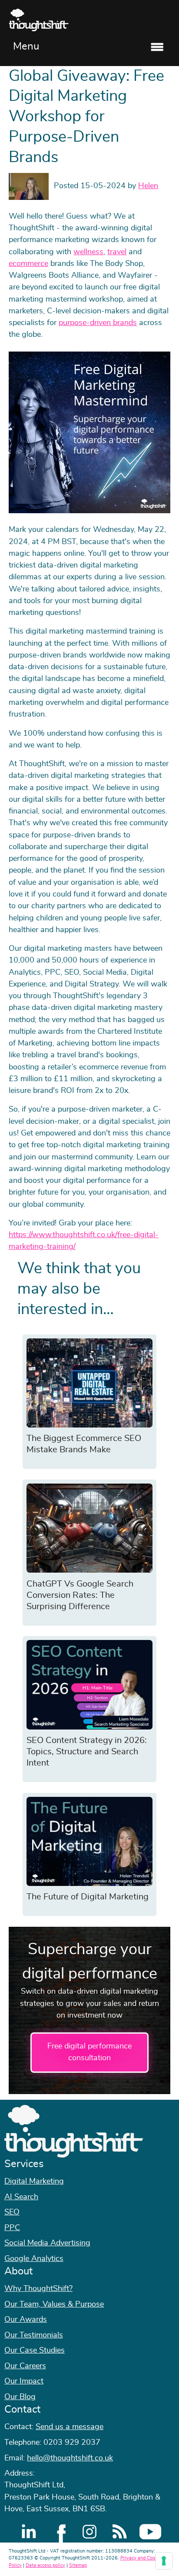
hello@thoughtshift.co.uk (70, 2458)
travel (117, 252)
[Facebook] (59, 2532)
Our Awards (26, 2320)
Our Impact (24, 2381)
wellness (88, 252)
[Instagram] (89, 2532)
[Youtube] (150, 2532)
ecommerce (28, 264)
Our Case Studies (35, 2350)
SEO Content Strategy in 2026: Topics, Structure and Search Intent (87, 1752)
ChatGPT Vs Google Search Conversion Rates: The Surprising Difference (80, 1595)
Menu (26, 46)
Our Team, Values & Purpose (54, 2304)
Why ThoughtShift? (38, 2289)
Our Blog (20, 2397)
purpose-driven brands (98, 323)
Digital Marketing (34, 2181)
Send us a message (70, 2427)
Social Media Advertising (47, 2243)
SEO (12, 2212)
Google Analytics (34, 2259)
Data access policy (45, 2565)
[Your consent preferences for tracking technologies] (164, 2561)
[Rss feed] (120, 2532)
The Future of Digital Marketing (88, 1897)
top (168, 1288)
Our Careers (25, 2366)
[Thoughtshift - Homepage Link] (89, 20)
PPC (12, 2228)
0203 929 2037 (72, 2443)
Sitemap (78, 2565)
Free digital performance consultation (89, 2052)
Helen (148, 186)
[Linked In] (29, 2532)
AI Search (21, 2197)
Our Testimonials (34, 2335)
